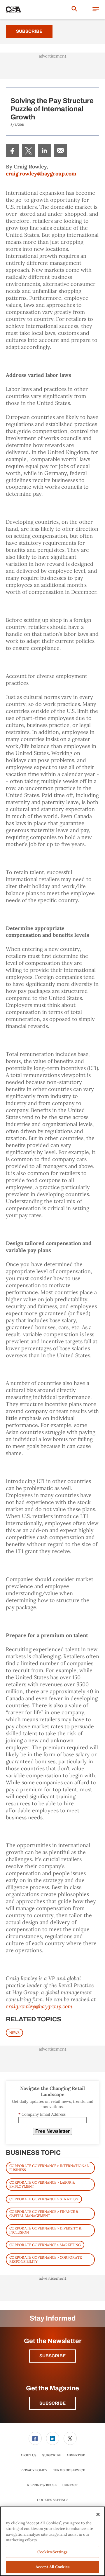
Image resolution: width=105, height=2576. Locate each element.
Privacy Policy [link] (34, 2470)
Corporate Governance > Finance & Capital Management (44, 2214)
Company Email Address (42, 2114)
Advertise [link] (76, 2455)
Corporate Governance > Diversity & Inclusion (45, 2230)
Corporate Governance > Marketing (45, 2245)
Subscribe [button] (52, 2356)
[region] (52, 2541)
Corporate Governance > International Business (49, 2168)
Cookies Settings (53, 2500)
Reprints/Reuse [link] (42, 2485)
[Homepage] (13, 10)
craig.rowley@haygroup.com (41, 174)
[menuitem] (12, 151)
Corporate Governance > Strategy (44, 2199)
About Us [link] (28, 2455)
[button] (96, 9)
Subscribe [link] (51, 2455)
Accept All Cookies (52, 2567)
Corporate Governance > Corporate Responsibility (45, 2259)
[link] (12, 151)
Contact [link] (70, 2485)
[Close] (98, 2514)
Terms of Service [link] (69, 2470)
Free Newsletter (52, 2131)
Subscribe (29, 31)
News (14, 2033)
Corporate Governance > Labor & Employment (42, 2184)
